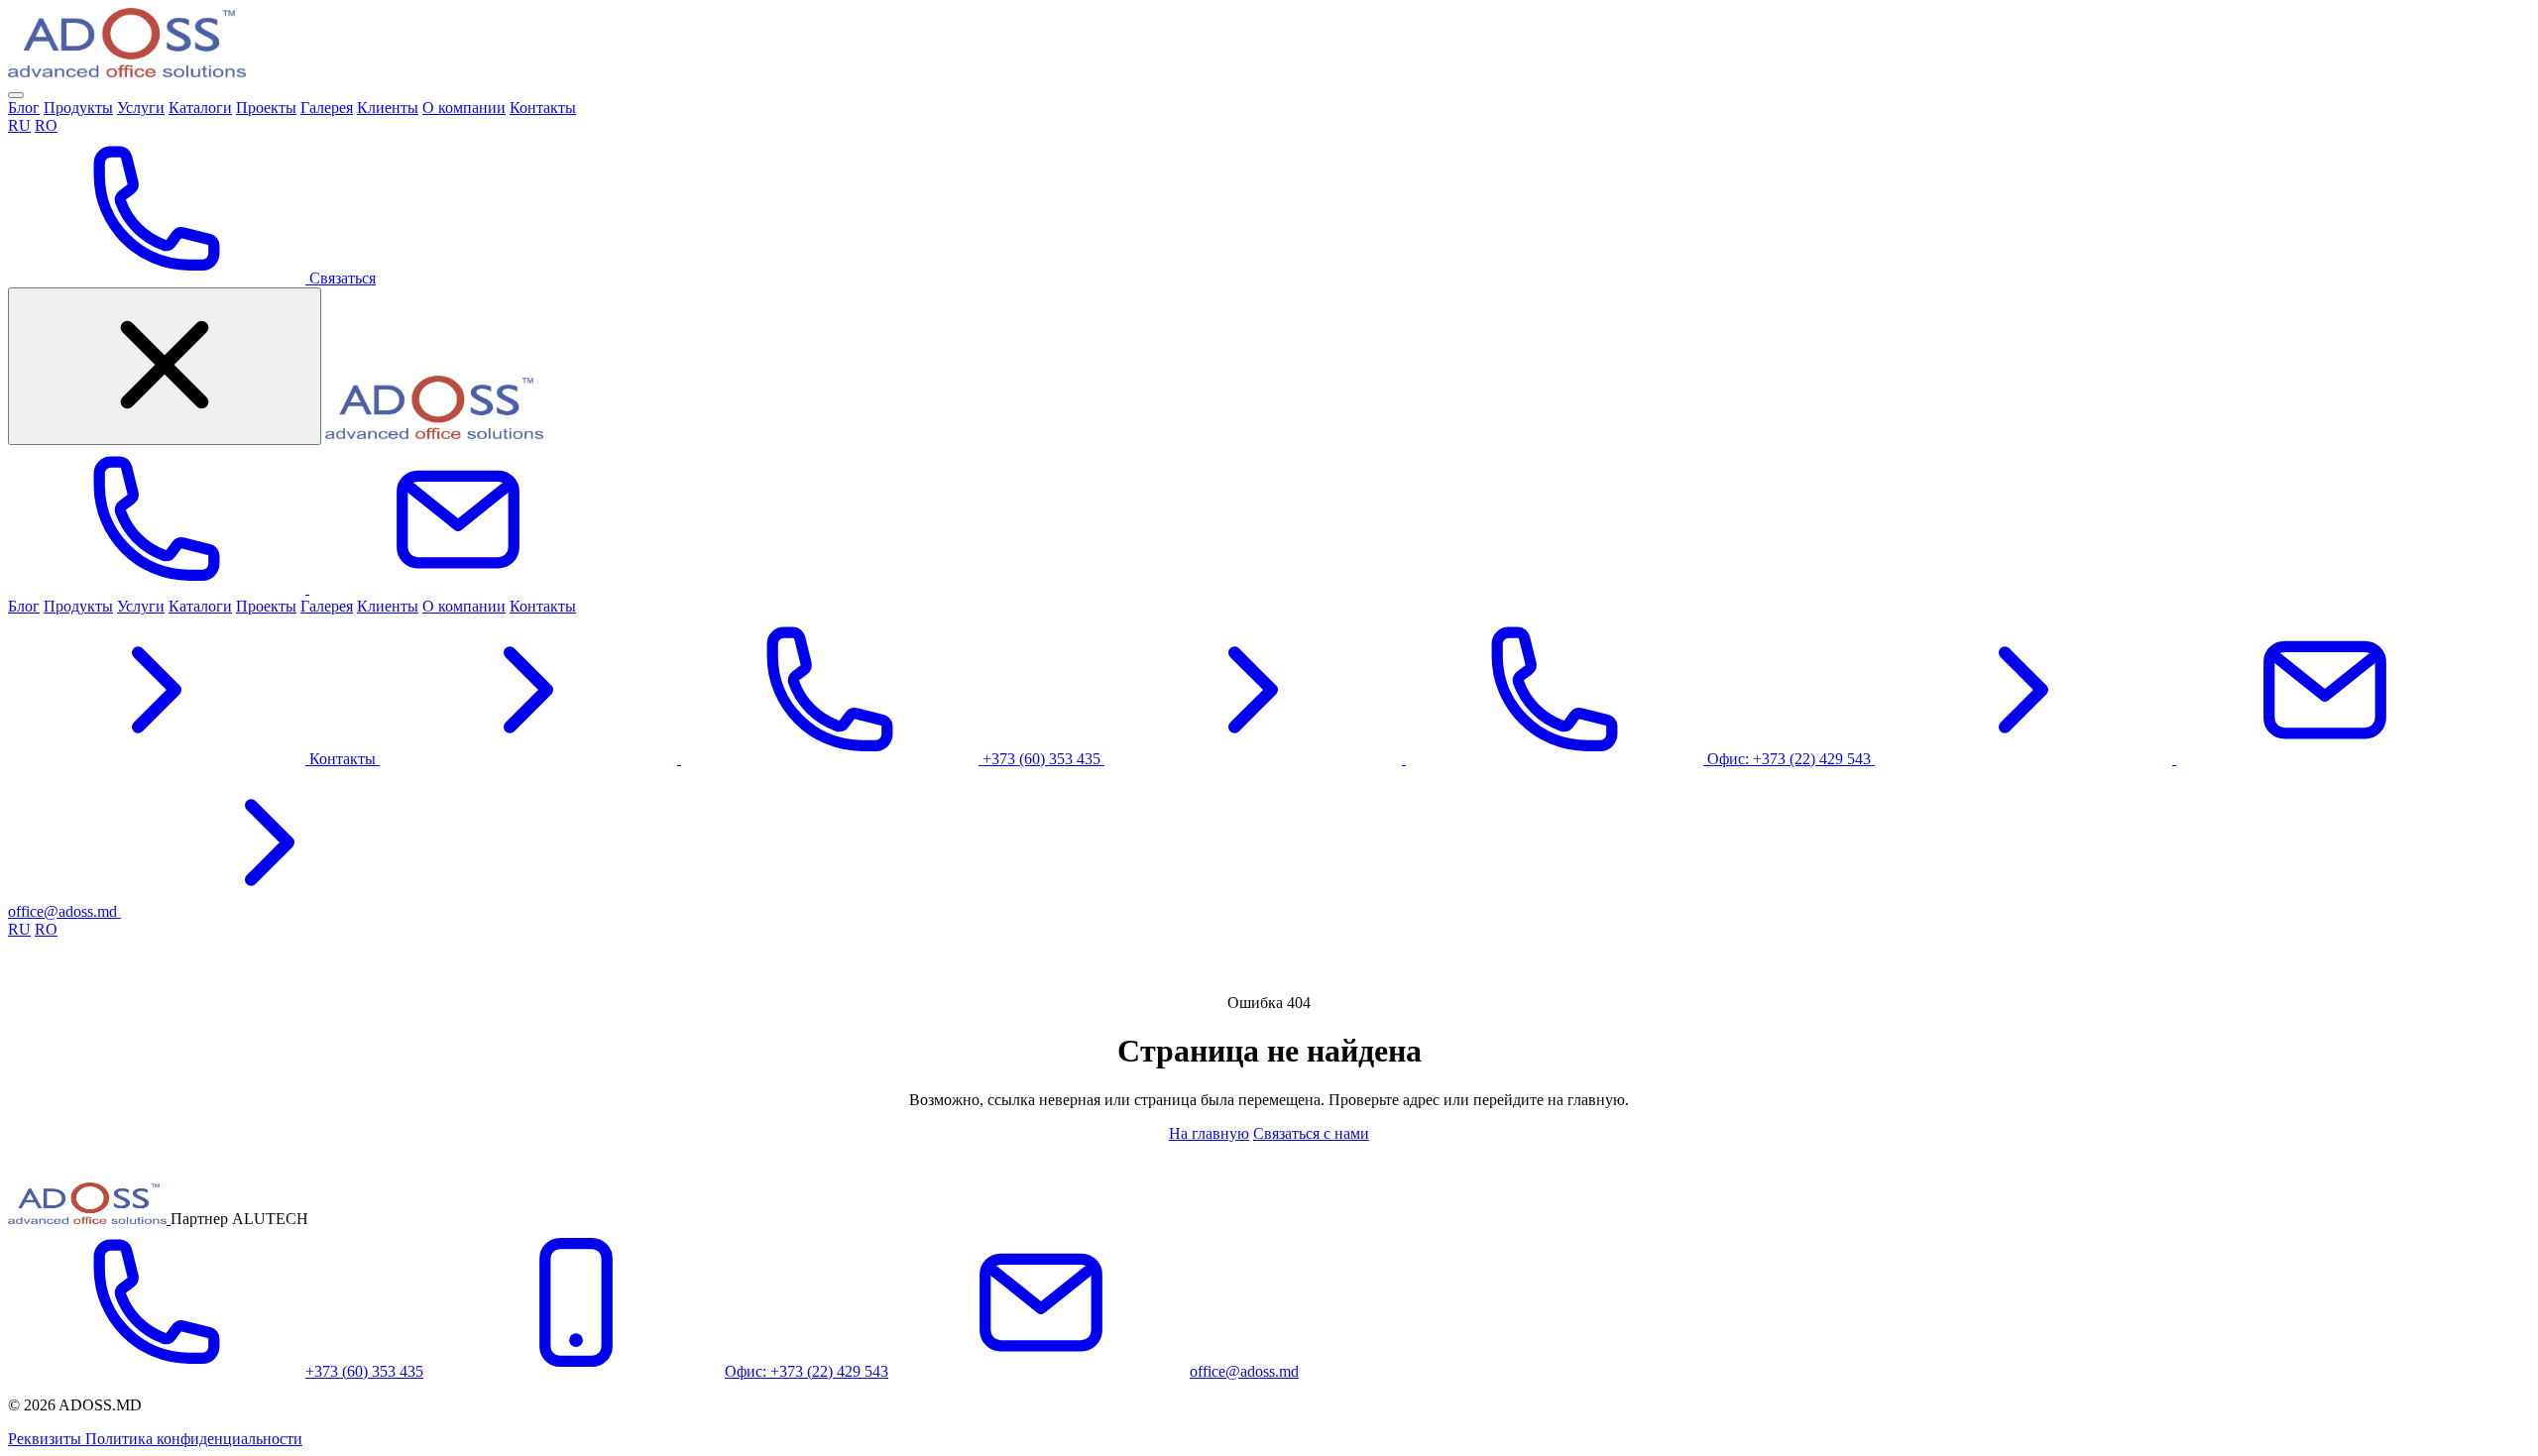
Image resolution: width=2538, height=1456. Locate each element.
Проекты (266, 108)
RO (46, 125)
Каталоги (200, 108)
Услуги (141, 108)
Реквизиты (47, 1439)
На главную (1209, 1133)
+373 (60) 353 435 (364, 1371)
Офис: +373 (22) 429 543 (807, 1371)
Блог (24, 108)
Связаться (341, 278)
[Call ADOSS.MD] (159, 588)
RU (19, 125)
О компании (464, 108)
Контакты (543, 108)
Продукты (78, 108)
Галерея (327, 108)
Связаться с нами (1311, 1133)
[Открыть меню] (16, 95)
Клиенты (388, 108)
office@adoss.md (1244, 1371)
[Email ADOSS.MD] (458, 588)
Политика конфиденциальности (194, 1439)
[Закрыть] (165, 366)
